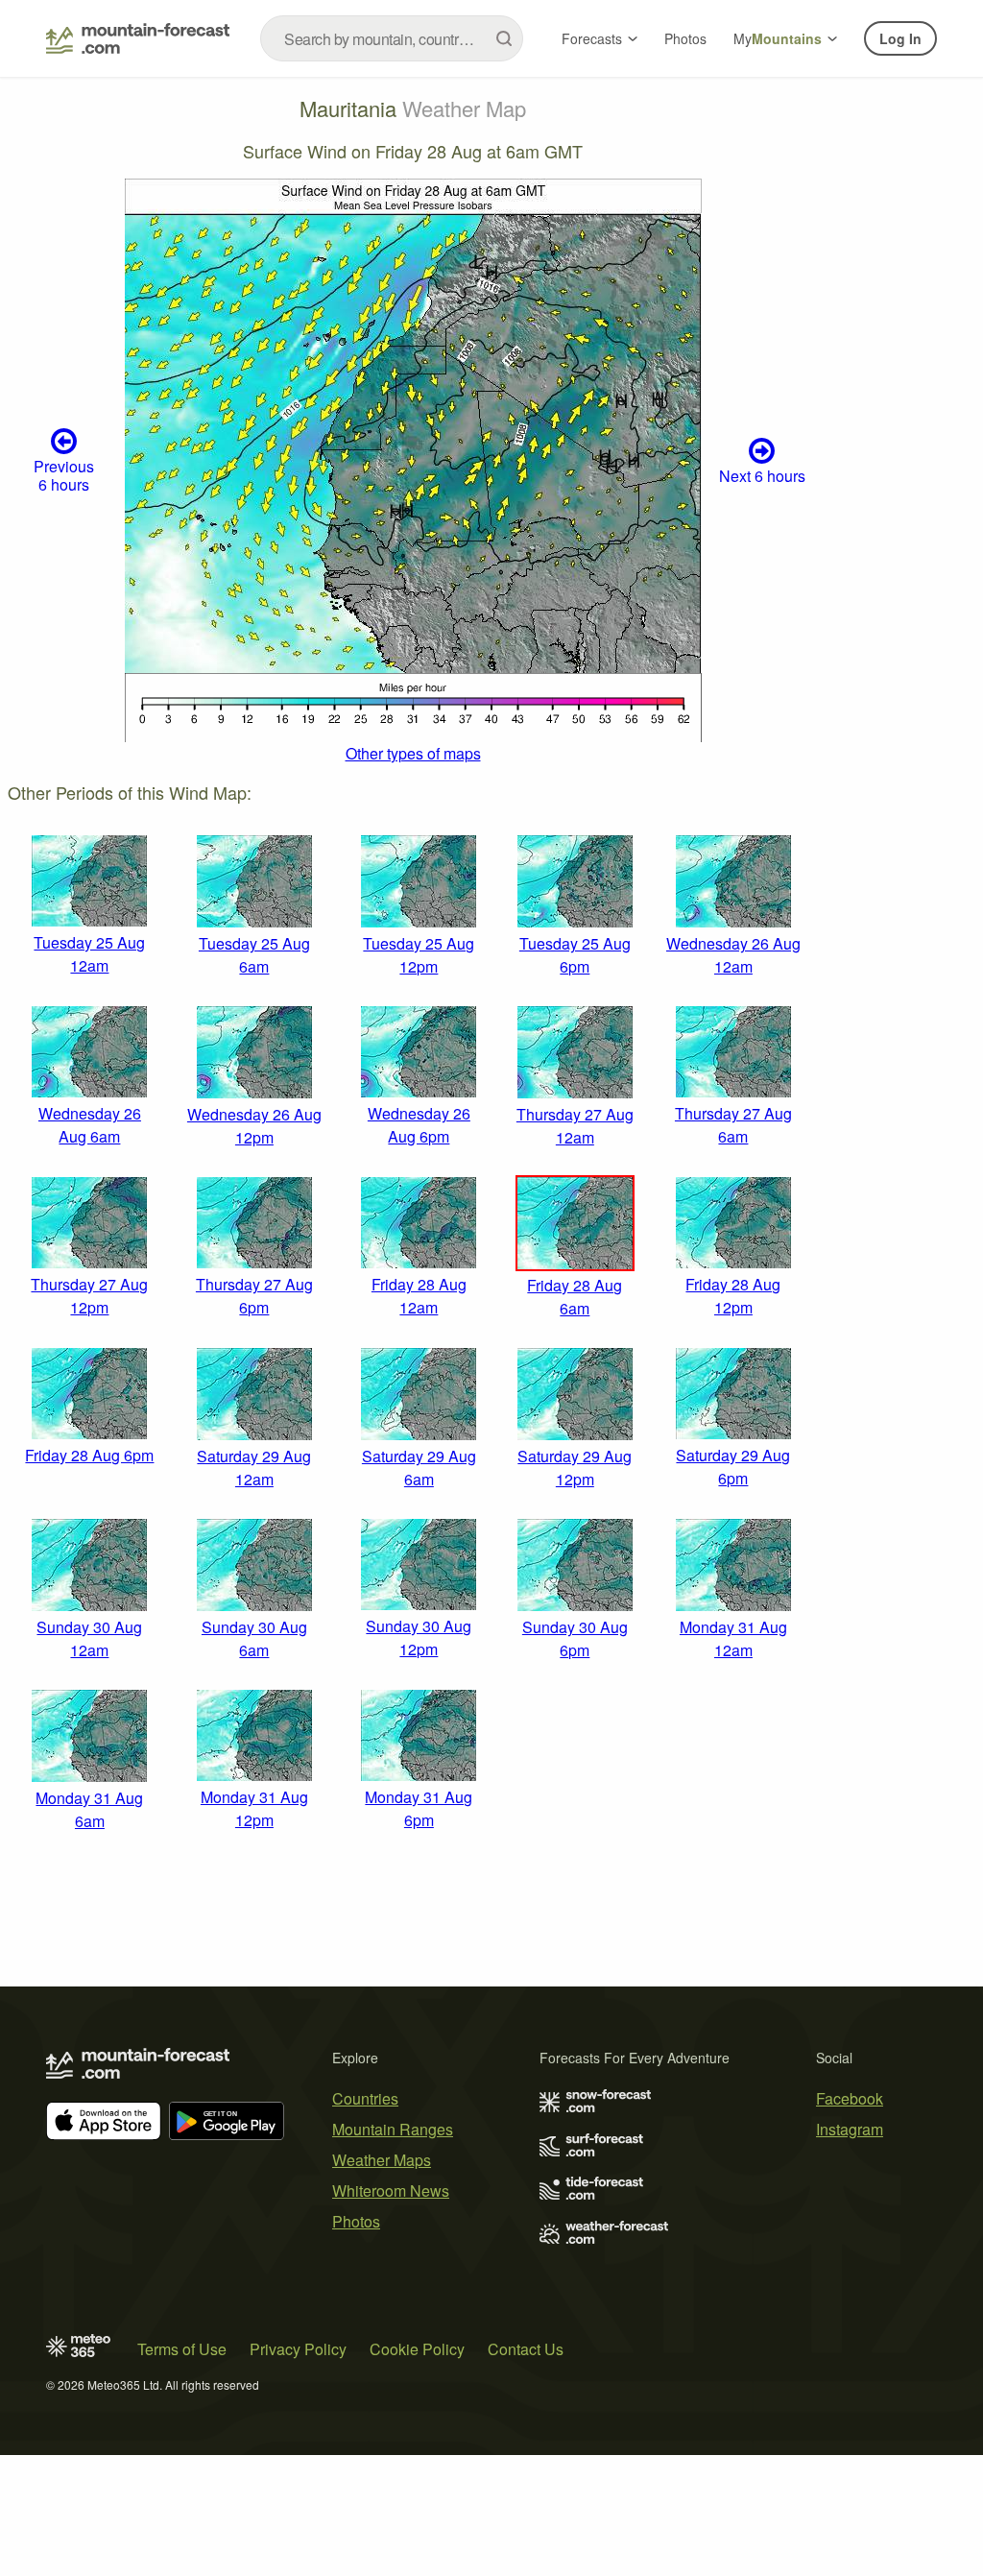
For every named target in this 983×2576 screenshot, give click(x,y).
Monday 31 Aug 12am (733, 1638)
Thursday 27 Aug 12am (575, 1126)
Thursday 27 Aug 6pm (254, 1296)
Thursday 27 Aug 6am (733, 1125)
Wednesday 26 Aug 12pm (254, 1126)
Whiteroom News (391, 2191)
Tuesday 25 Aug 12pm (419, 955)
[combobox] (392, 38)
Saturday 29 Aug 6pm (733, 1467)
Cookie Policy (417, 2349)
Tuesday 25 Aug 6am (254, 955)
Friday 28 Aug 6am (575, 1297)
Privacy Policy (298, 2349)
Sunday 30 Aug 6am (254, 1638)
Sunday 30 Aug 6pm (575, 1638)
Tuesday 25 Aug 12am (89, 954)
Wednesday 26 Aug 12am (733, 955)
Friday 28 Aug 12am (419, 1296)
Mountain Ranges (393, 2129)
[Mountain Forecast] (138, 38)
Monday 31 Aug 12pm (254, 1808)
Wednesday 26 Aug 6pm (419, 1125)
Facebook (850, 2098)
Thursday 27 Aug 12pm (89, 1296)
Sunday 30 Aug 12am (89, 1638)
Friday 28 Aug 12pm (733, 1296)
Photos (685, 38)
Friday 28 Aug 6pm (89, 1455)
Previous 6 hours (64, 475)
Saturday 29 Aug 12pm (575, 1468)
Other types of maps (413, 753)
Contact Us (526, 2349)
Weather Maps (382, 2160)
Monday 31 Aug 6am (89, 1809)
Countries (365, 2098)
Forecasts (592, 38)
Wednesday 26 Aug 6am (90, 1125)
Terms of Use (182, 2349)
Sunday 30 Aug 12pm (419, 1637)
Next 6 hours (762, 476)
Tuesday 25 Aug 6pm (575, 955)
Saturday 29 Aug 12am (254, 1468)
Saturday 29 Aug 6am (419, 1468)
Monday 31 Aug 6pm (419, 1808)
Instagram (850, 2129)
